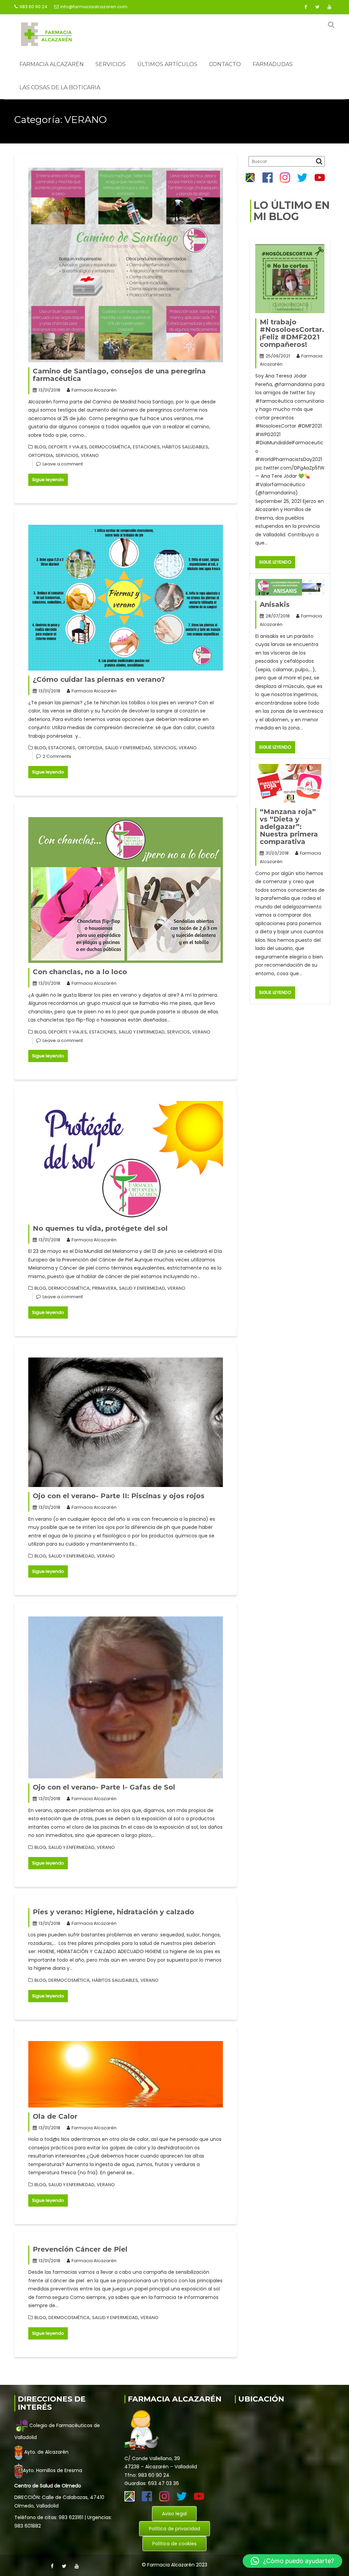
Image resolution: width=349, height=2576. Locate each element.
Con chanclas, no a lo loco (80, 972)
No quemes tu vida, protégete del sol (100, 1228)
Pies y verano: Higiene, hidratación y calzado (113, 1912)
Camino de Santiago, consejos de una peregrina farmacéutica (119, 375)
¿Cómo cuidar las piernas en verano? (99, 679)
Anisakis (275, 604)
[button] (292, 2561)
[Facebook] (305, 7)
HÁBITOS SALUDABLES (185, 447)
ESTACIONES (146, 447)
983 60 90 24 (33, 7)
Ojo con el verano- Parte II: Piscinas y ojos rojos (119, 1496)
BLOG (40, 447)
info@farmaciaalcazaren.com (94, 7)
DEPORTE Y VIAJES (68, 447)
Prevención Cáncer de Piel (80, 2249)
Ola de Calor (55, 2116)
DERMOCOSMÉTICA (110, 447)
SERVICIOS (111, 64)
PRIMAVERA (104, 1288)
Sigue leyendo (48, 480)
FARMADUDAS (273, 64)
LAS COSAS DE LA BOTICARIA (60, 87)
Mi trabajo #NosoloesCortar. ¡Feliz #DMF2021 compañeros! (292, 333)
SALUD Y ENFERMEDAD (128, 748)
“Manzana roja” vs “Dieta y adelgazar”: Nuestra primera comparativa (289, 827)
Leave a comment (63, 464)
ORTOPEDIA (41, 455)
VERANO (90, 455)
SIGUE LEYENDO (275, 562)
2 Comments (57, 756)
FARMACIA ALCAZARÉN (52, 64)
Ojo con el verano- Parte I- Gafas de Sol (104, 1787)
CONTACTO (225, 64)
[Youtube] (329, 7)
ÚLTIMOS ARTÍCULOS (167, 64)
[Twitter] (317, 7)
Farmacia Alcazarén (94, 390)
